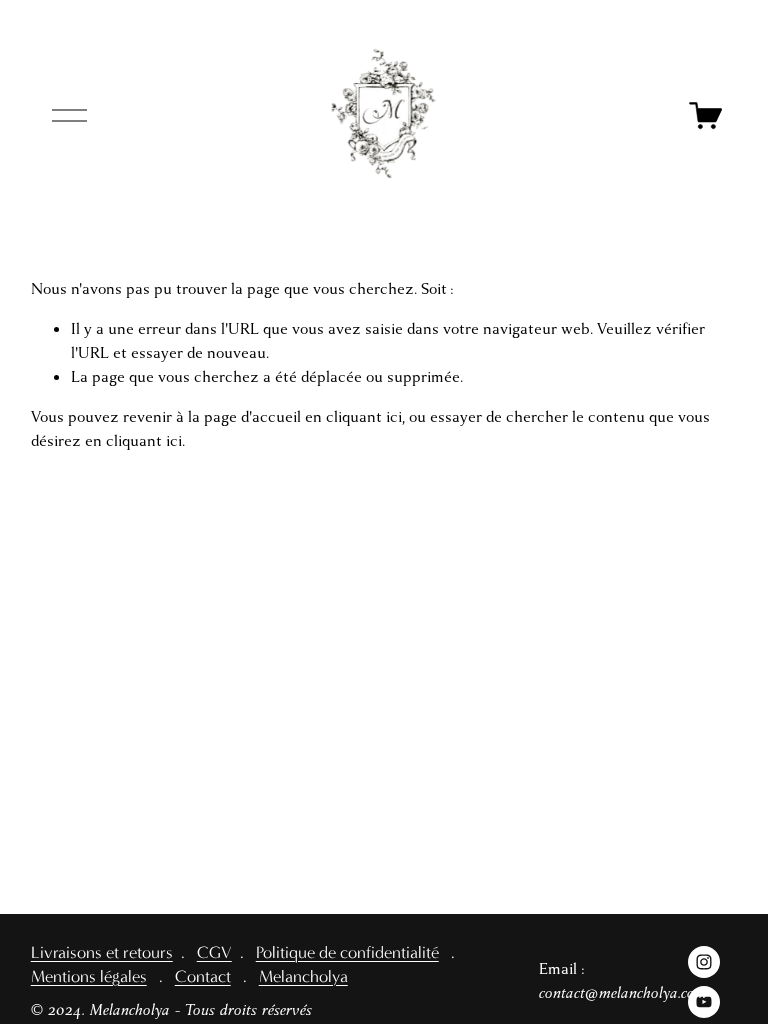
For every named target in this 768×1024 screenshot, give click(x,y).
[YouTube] (704, 1002)
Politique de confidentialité (347, 953)
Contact (203, 977)
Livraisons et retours (102, 953)
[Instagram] (704, 962)
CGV (214, 953)
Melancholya (303, 977)
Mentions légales (89, 977)
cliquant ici (364, 417)
